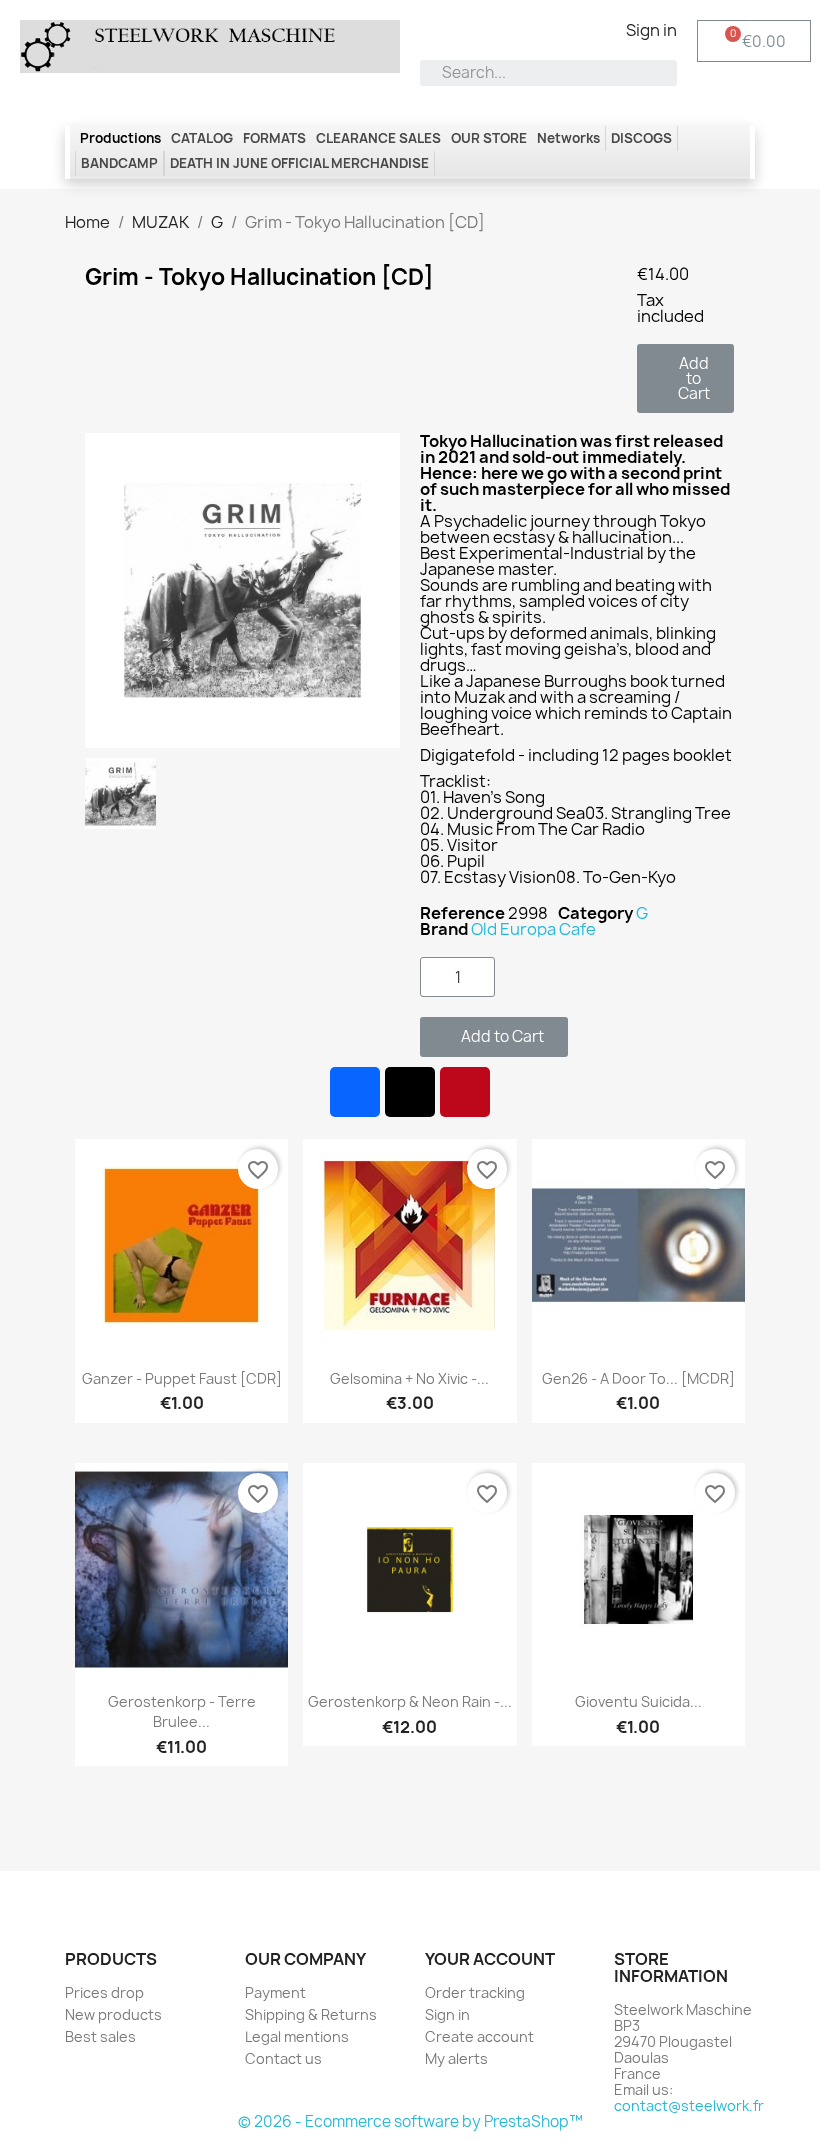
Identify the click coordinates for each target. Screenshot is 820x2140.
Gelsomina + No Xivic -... (409, 1378)
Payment (275, 1992)
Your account (490, 1959)
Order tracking (475, 1992)
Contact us (283, 2058)
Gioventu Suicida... (638, 1701)
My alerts (456, 2058)
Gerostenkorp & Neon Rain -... (410, 1701)
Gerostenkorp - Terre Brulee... (182, 1711)
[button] (685, 378)
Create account (479, 2036)
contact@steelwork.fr (689, 2105)
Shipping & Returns (311, 2014)
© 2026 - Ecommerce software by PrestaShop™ (410, 2121)
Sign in (447, 2014)
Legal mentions (297, 2036)
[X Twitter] (410, 1092)
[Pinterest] (465, 1092)
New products (113, 2014)
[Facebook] (355, 1092)
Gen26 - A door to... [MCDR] (638, 1378)
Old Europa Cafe (533, 929)
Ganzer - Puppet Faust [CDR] (182, 1378)
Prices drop (104, 1992)
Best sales (100, 2036)
